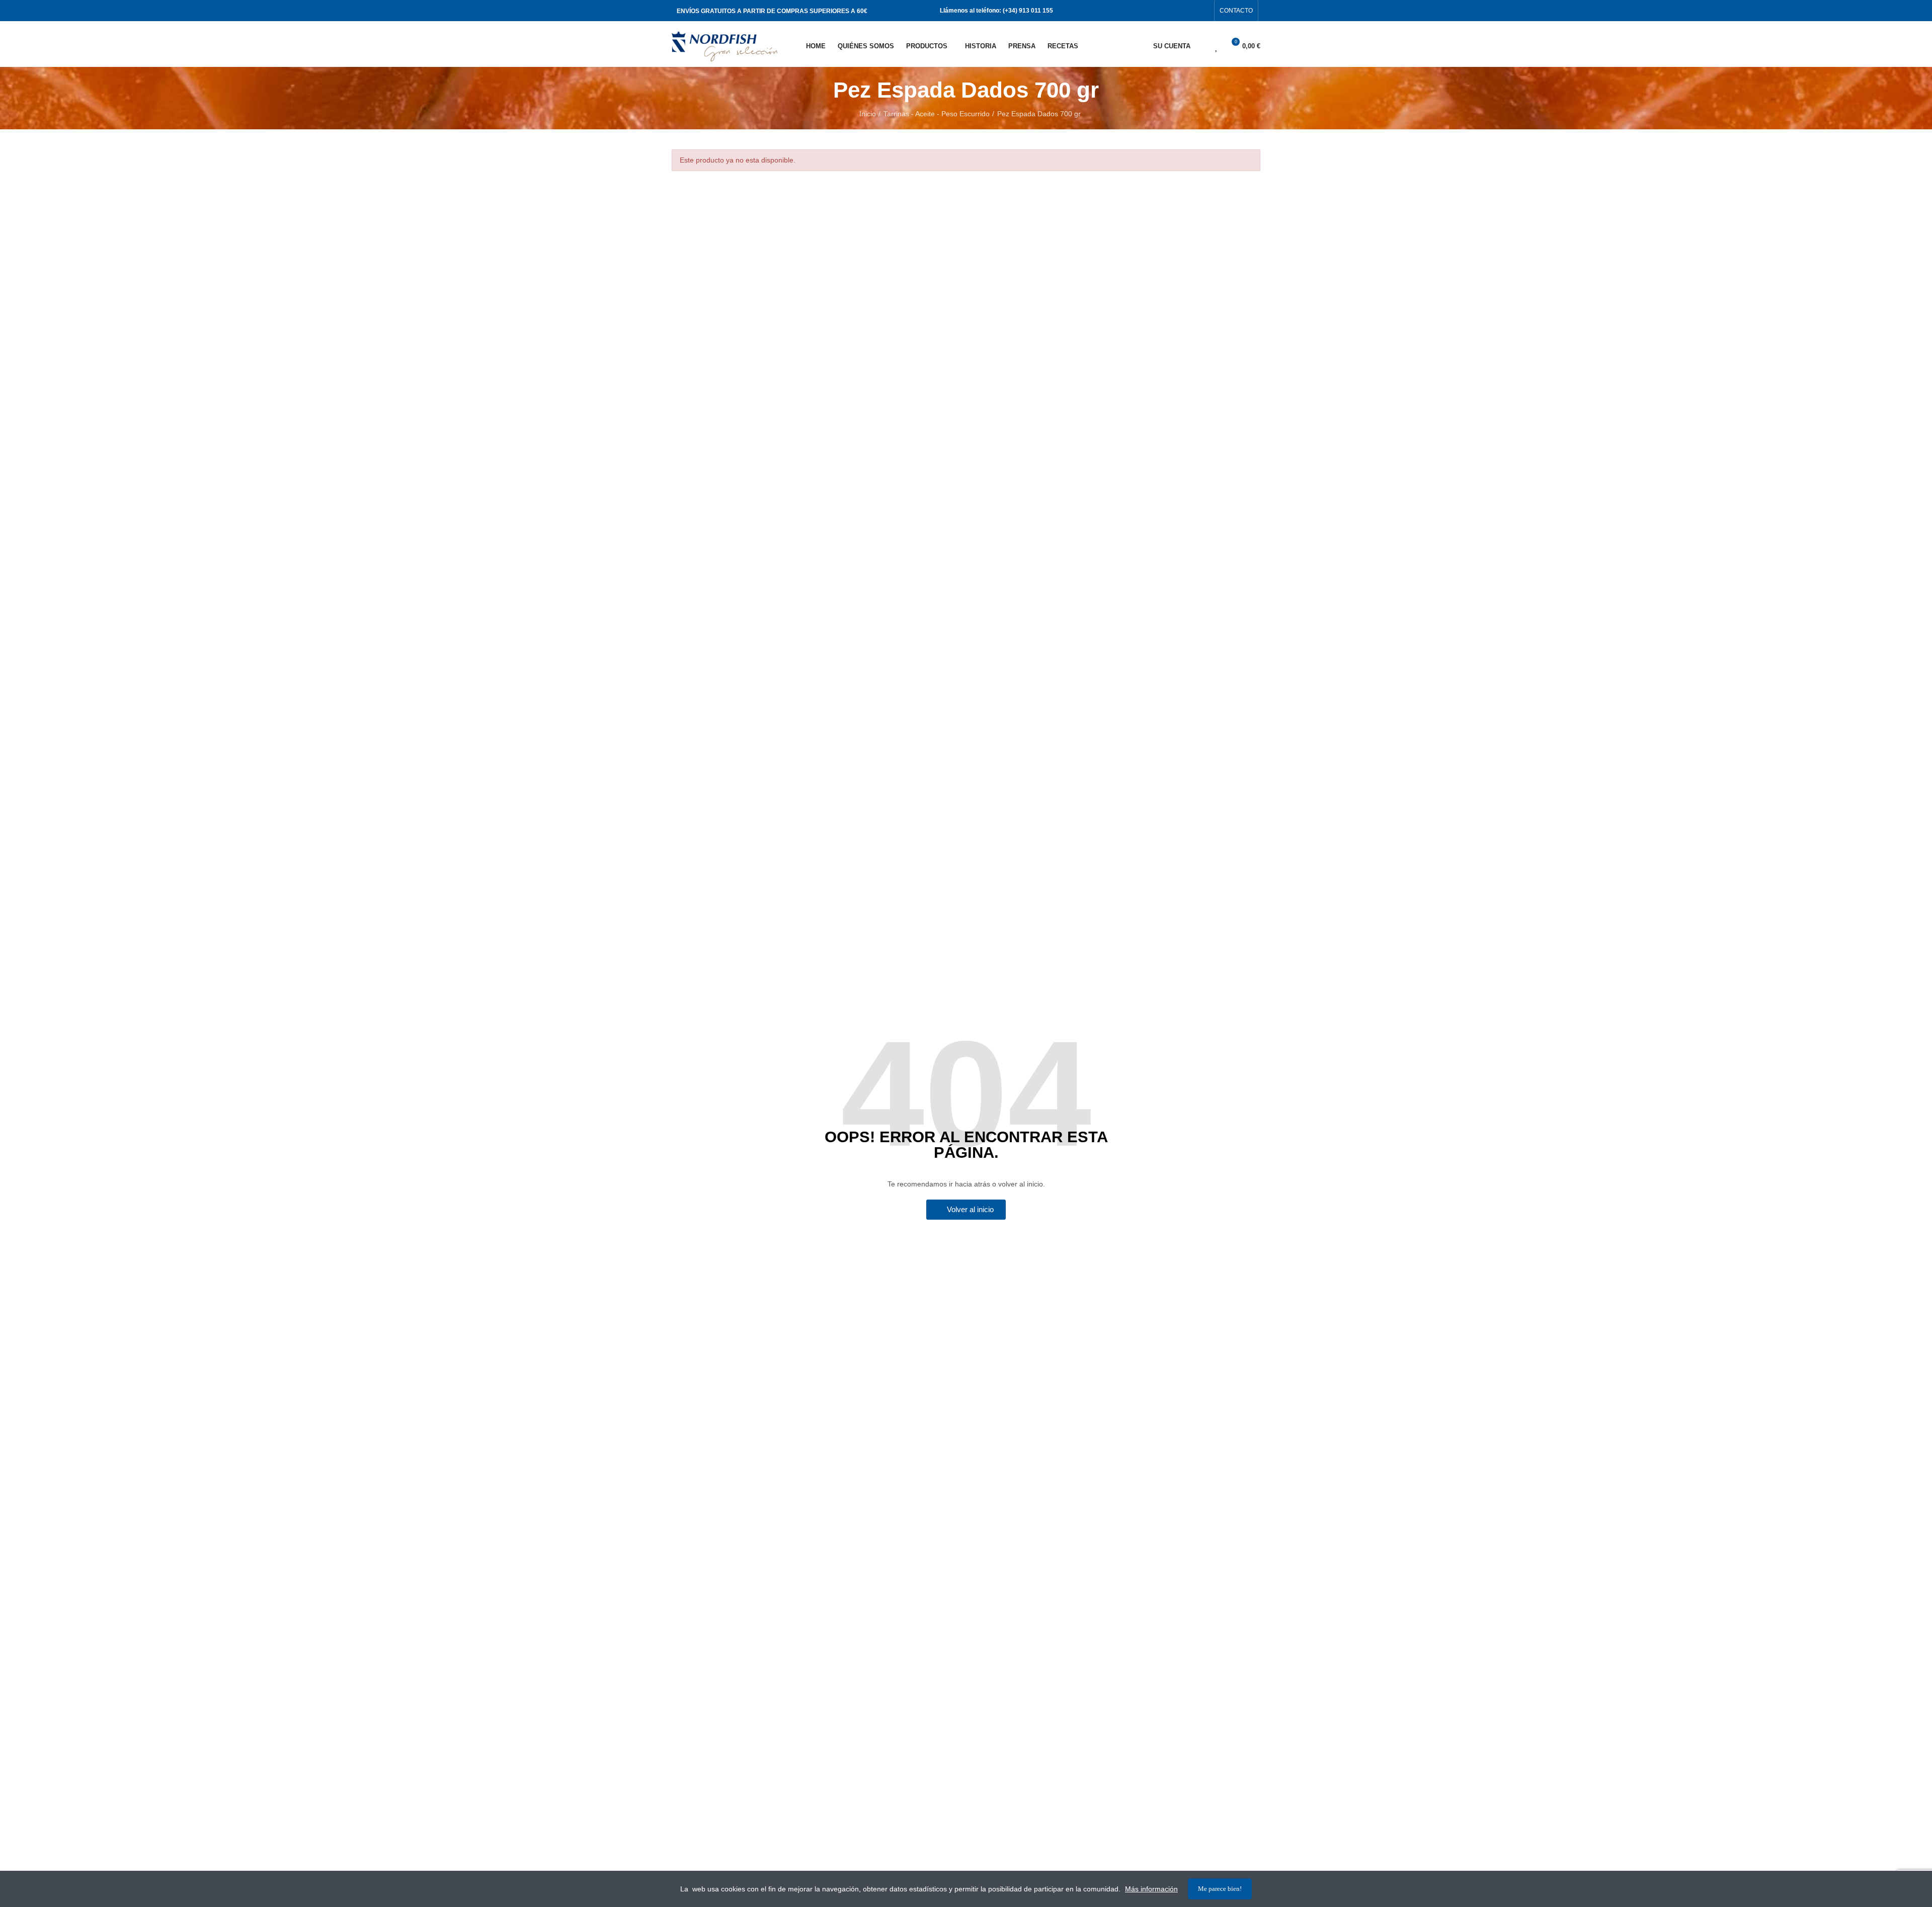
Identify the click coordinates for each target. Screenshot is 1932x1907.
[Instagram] (1203, 11)
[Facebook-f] (1187, 11)
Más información (1151, 1889)
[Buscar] (1199, 46)
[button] (1236, 11)
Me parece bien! (1220, 1889)
